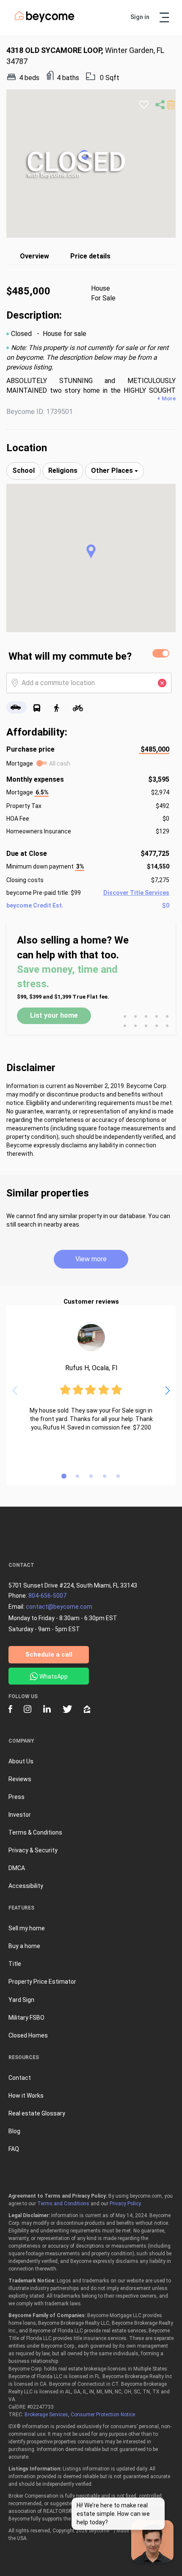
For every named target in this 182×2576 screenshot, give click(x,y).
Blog (14, 2131)
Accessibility (26, 1886)
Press (17, 1797)
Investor (20, 1815)
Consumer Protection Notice (103, 2415)
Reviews (20, 1779)
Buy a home (24, 1946)
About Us (21, 1761)
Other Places (113, 471)
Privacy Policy (125, 2204)
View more (91, 1259)
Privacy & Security (33, 1850)
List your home (54, 1015)
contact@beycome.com (59, 1607)
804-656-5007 (47, 1596)
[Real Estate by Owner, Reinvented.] (45, 20)
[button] (91, 551)
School (23, 471)
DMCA (17, 1868)
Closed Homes (28, 2035)
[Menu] (164, 17)
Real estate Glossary (37, 2113)
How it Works (26, 2096)
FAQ (14, 2149)
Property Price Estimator (42, 1982)
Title (15, 1964)
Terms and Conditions (63, 2204)
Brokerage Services (46, 2415)
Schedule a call (49, 1654)
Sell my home (27, 1928)
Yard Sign (21, 2000)
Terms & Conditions (35, 1832)
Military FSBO (26, 2018)
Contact (20, 2078)
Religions (63, 471)
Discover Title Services (136, 893)
